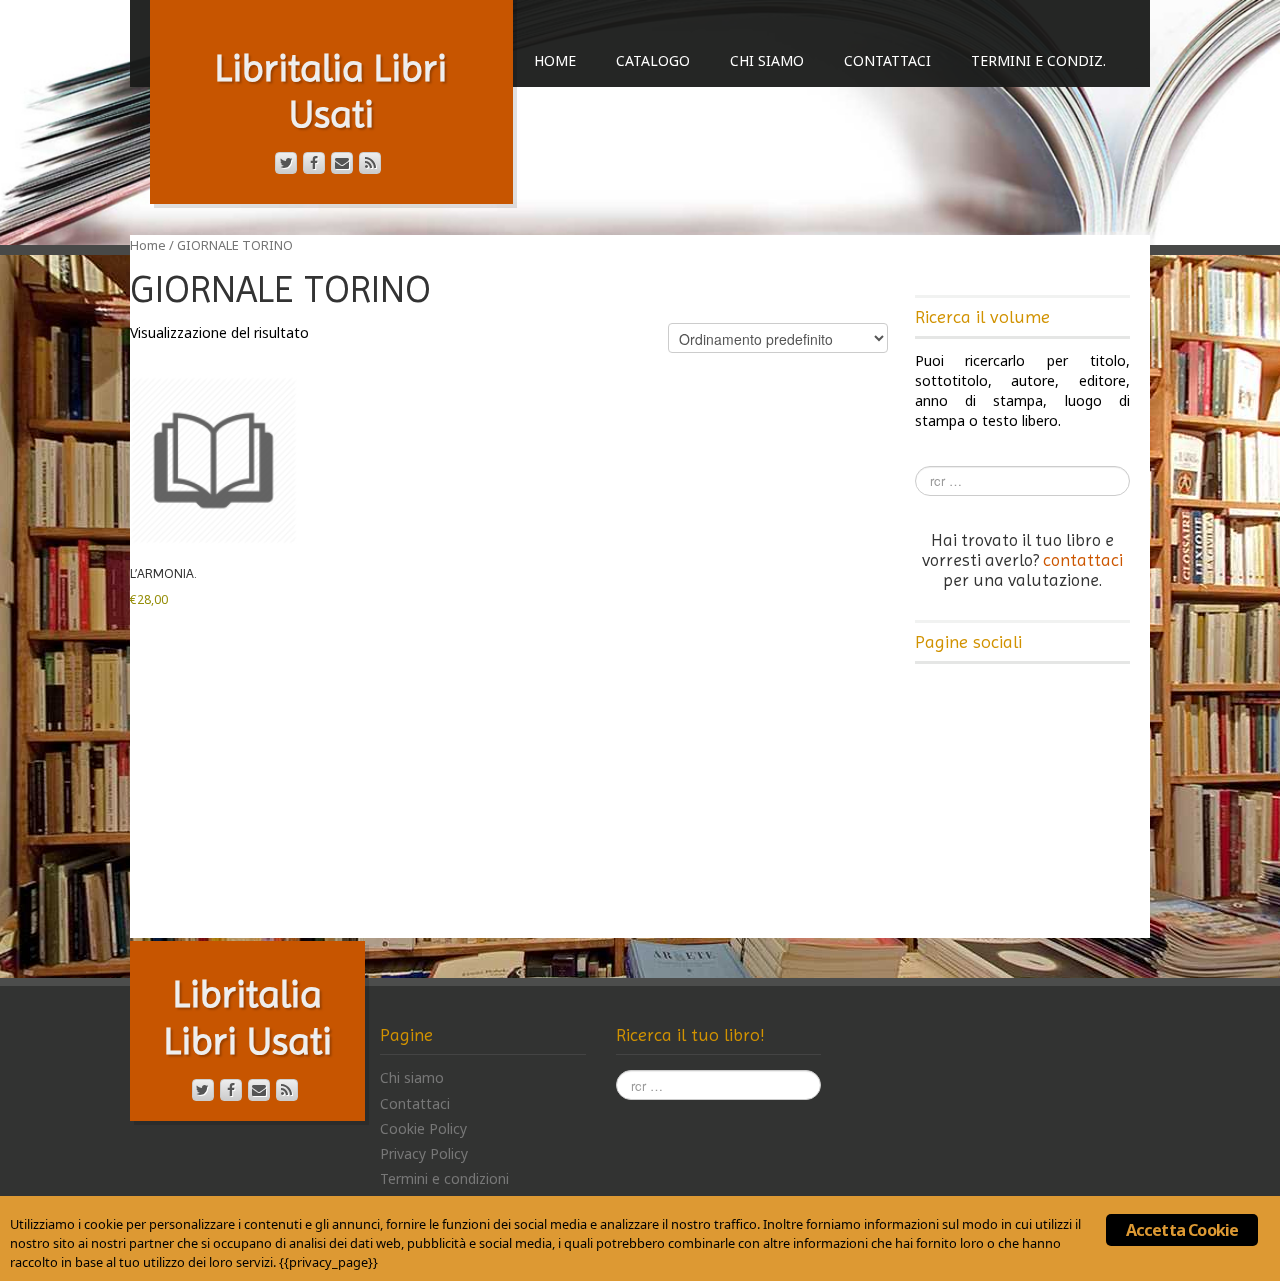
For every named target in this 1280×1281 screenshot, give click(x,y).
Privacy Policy (424, 1153)
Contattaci (887, 60)
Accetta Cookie (1182, 1230)
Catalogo (653, 60)
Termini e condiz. (1038, 60)
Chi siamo (767, 60)
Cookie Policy (423, 1128)
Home (555, 60)
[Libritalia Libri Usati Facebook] (314, 163)
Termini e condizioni (444, 1178)
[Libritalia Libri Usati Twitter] (286, 163)
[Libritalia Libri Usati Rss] (370, 163)
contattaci (1083, 560)
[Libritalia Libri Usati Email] (342, 163)
